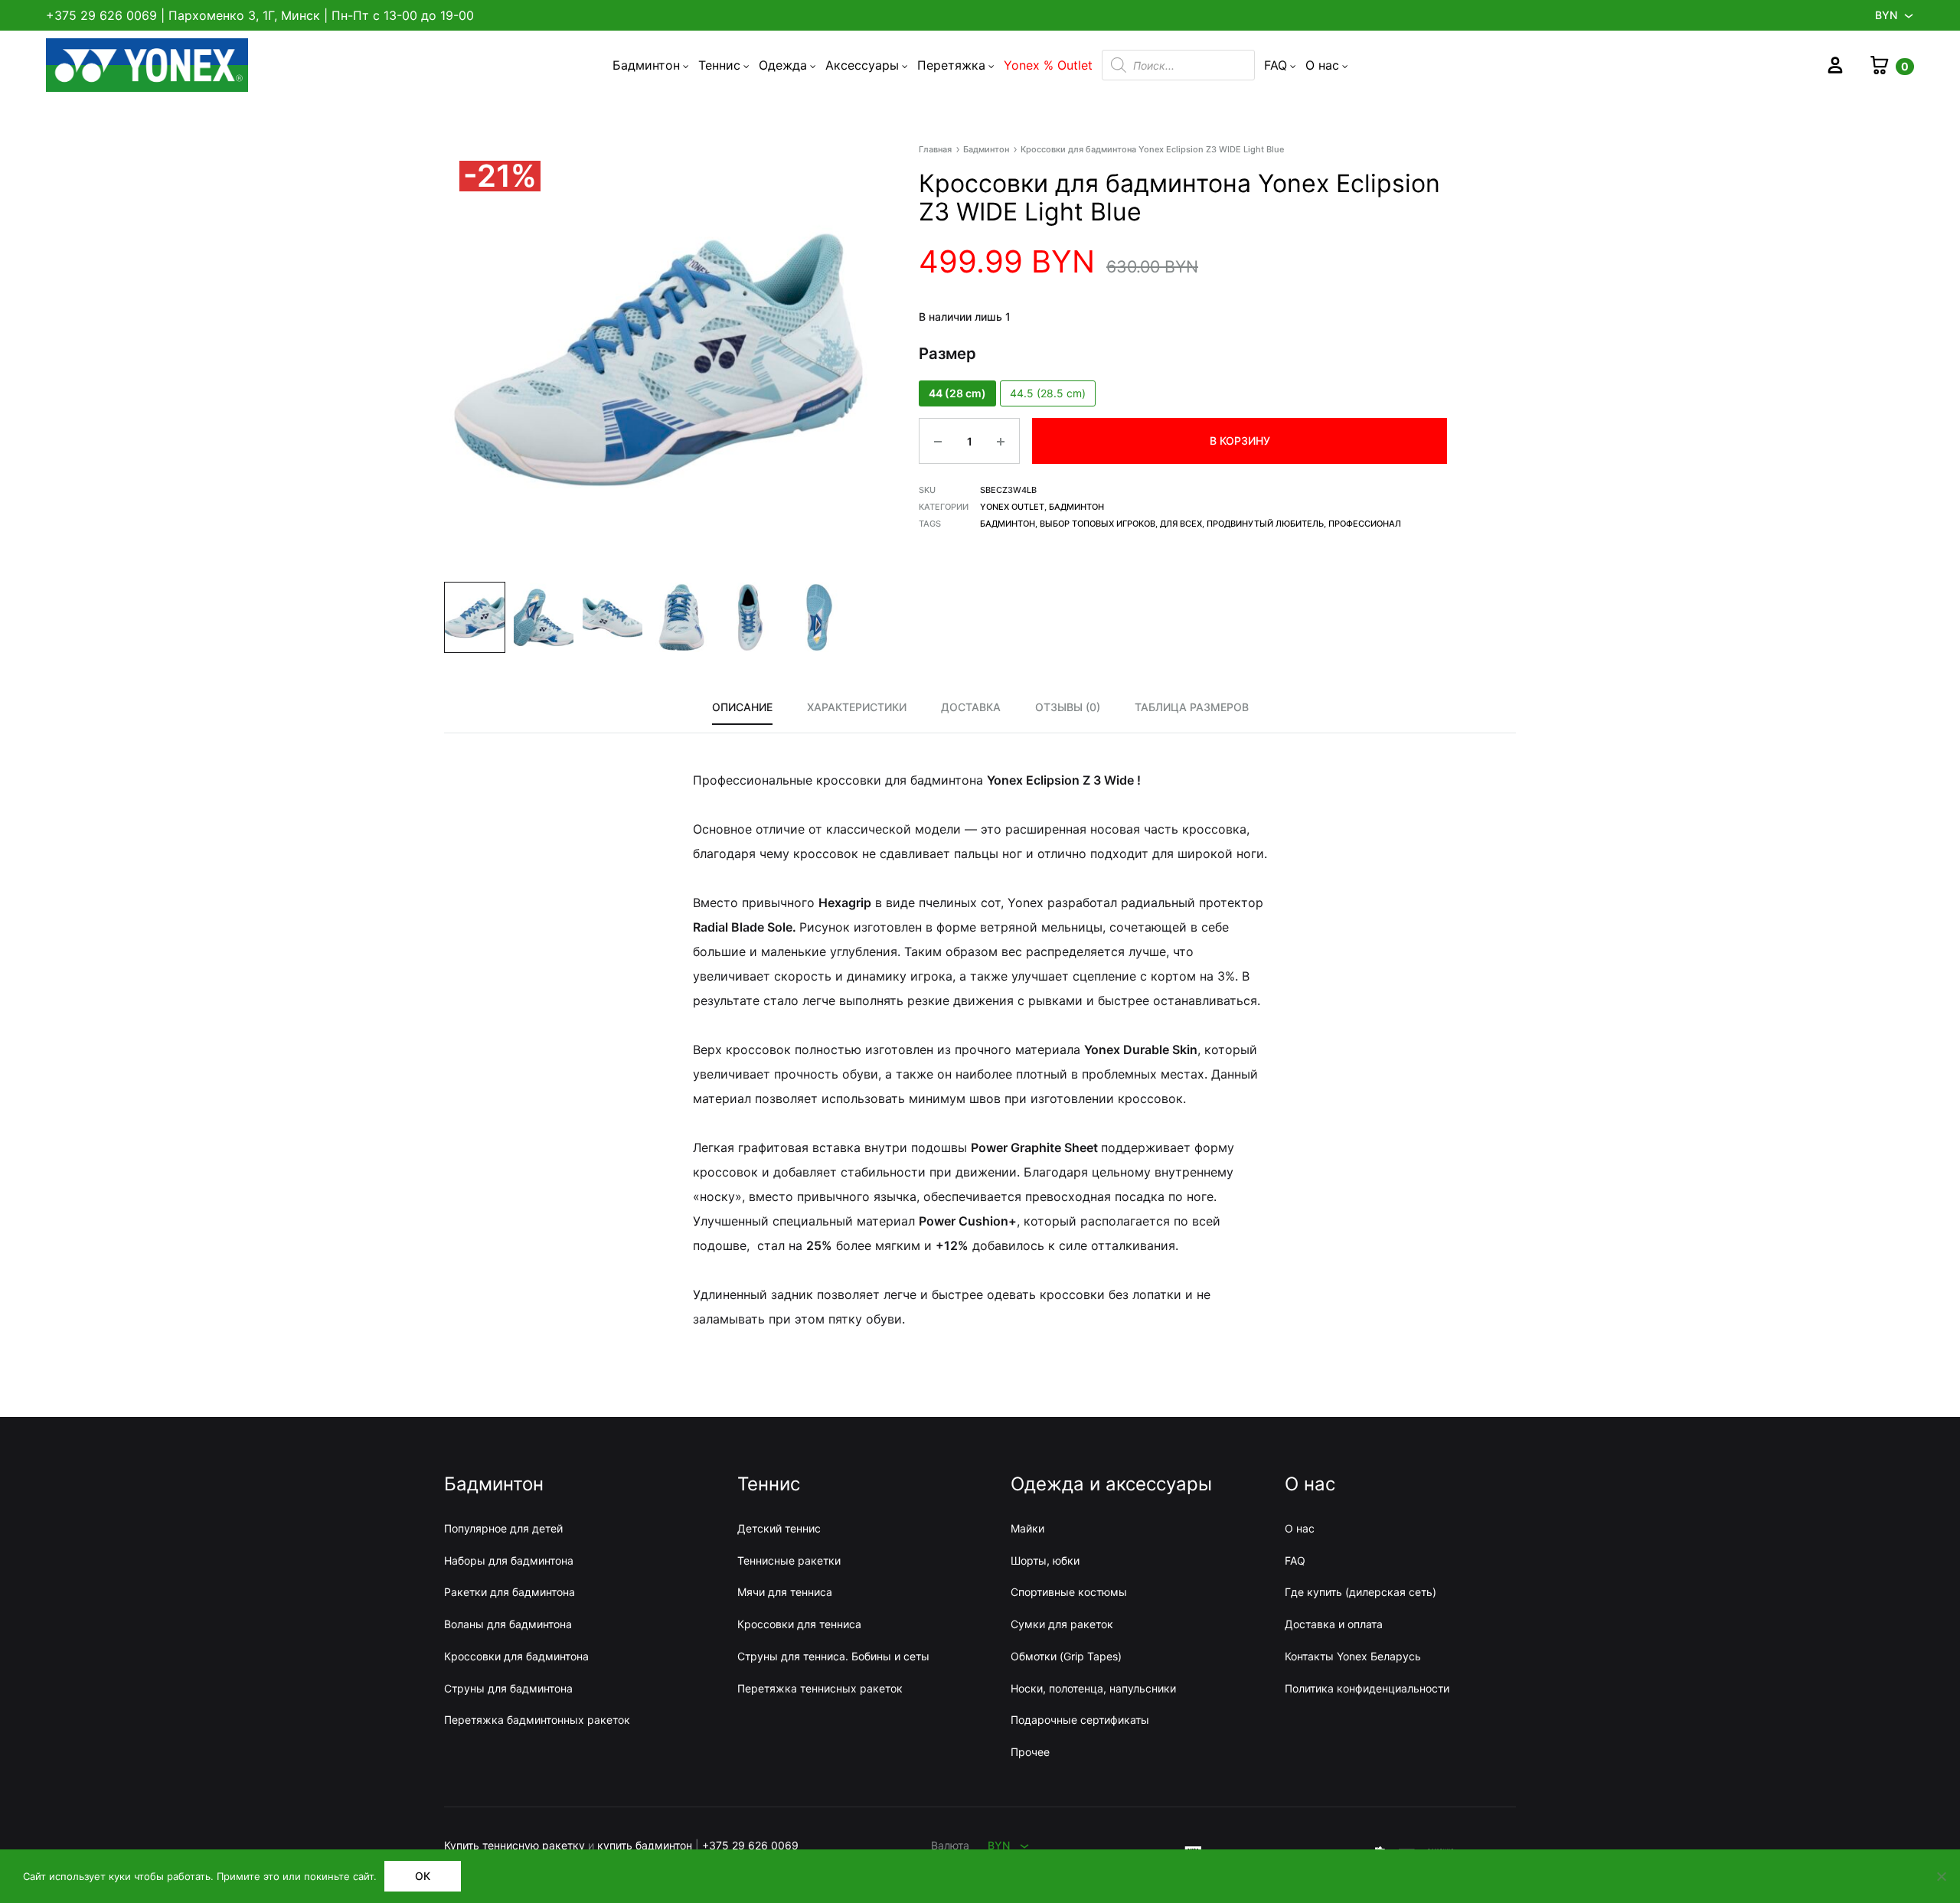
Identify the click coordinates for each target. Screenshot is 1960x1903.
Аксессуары (862, 65)
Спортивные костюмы (1069, 1592)
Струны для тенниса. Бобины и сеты (833, 1656)
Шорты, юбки (1045, 1560)
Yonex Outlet (1012, 507)
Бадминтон (646, 65)
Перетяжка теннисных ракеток (820, 1688)
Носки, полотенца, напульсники (1093, 1688)
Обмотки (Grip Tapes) (1066, 1656)
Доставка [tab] (971, 707)
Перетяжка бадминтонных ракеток (537, 1720)
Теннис (719, 65)
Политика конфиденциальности (1367, 1688)
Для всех (1181, 524)
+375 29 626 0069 (101, 15)
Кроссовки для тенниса (799, 1624)
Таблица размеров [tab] (1192, 707)
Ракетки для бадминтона (510, 1592)
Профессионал (1365, 524)
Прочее (1030, 1752)
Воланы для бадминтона (508, 1624)
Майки (1027, 1528)
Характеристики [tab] (857, 707)
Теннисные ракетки (789, 1560)
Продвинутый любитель (1265, 524)
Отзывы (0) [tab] (1068, 707)
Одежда (783, 65)
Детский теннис (779, 1528)
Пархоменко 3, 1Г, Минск (244, 15)
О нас (1322, 65)
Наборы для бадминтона (509, 1560)
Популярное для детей (503, 1528)
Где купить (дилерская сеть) (1361, 1592)
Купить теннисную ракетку (514, 1845)
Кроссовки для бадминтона (516, 1656)
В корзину (1240, 441)
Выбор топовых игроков (1098, 524)
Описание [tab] (742, 707)
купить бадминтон (645, 1845)
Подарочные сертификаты (1080, 1720)
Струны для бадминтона (508, 1688)
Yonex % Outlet (1048, 65)
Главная (935, 149)
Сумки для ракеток (1062, 1624)
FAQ (1276, 65)
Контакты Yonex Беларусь (1353, 1656)
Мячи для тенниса (785, 1592)
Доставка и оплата (1334, 1624)
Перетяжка (951, 65)
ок (423, 1876)
